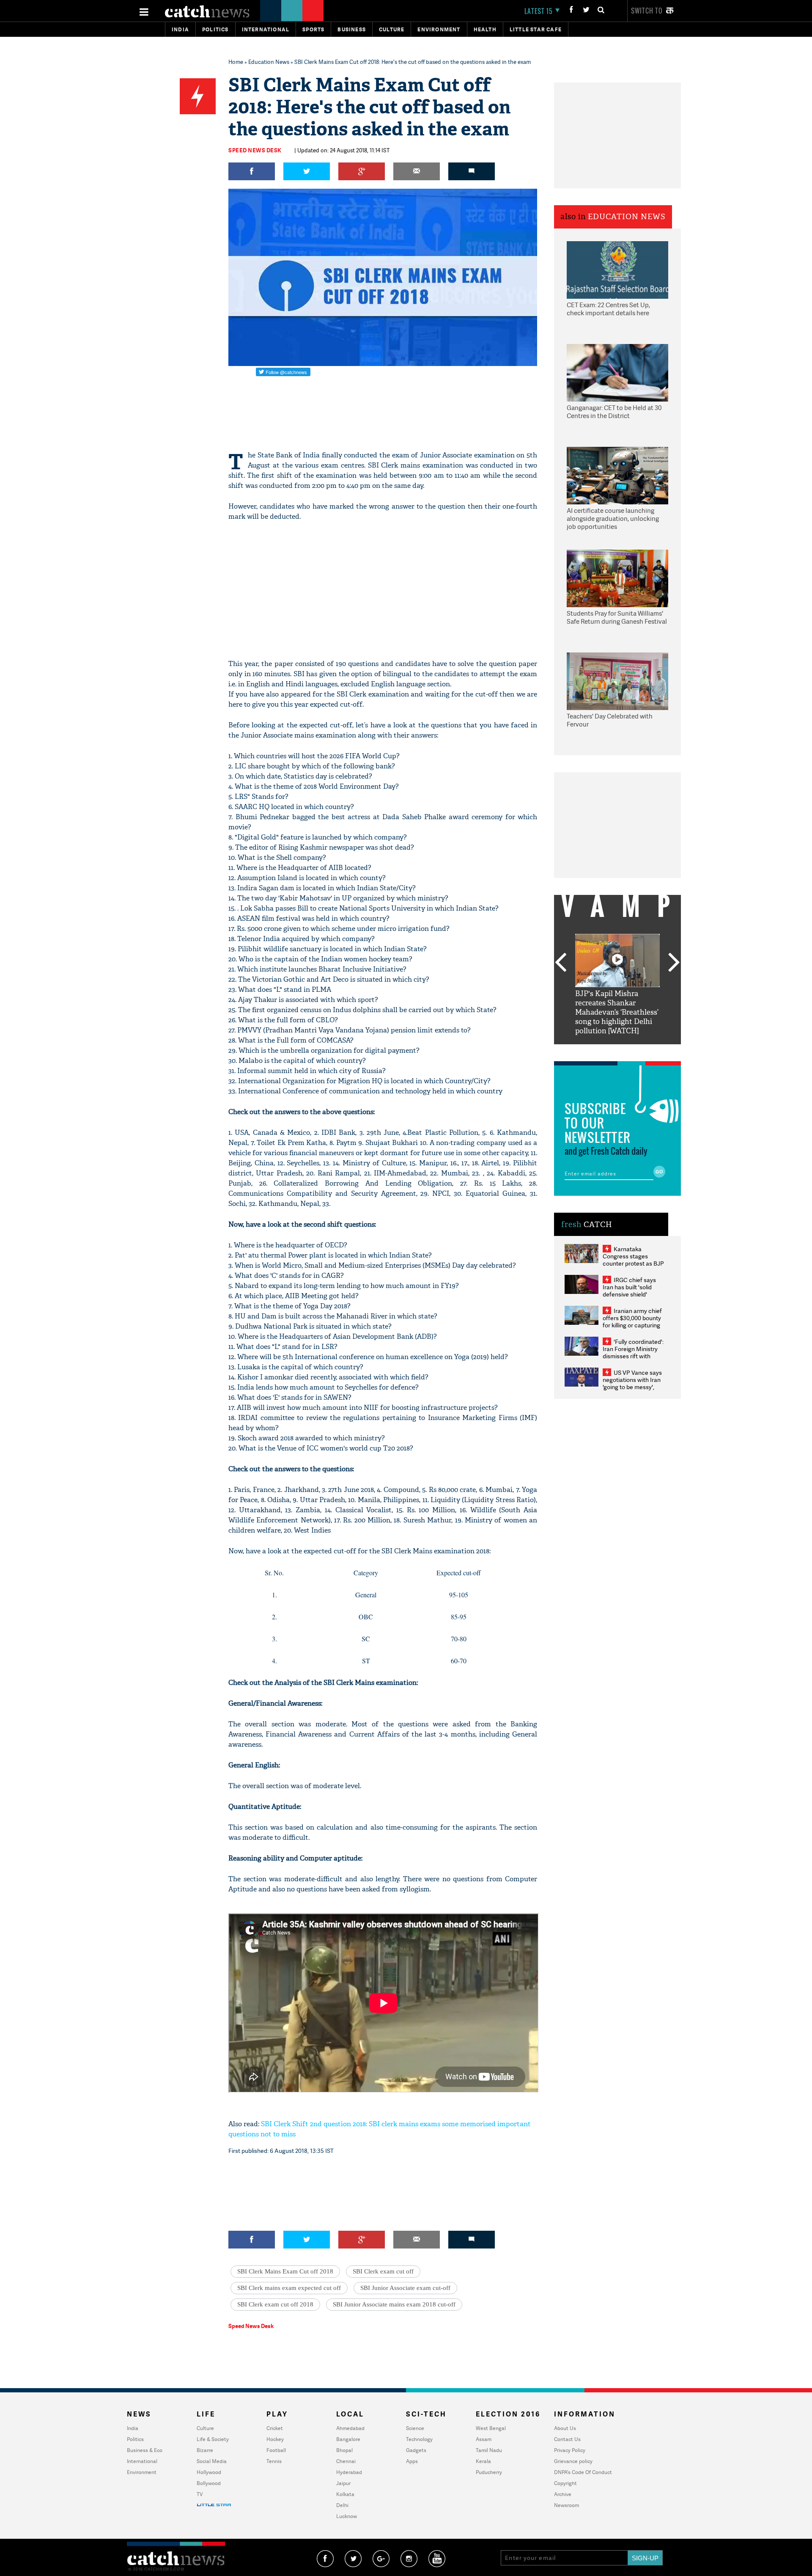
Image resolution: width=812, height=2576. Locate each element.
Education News (269, 62)
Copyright (565, 2483)
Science (415, 2428)
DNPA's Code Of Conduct (583, 2472)
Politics (215, 29)
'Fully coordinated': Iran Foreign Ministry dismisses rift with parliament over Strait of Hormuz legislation (633, 1356)
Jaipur (343, 2483)
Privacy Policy (570, 2450)
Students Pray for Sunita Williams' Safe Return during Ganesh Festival (617, 618)
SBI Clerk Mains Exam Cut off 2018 (285, 2271)
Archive (563, 2494)
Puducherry (489, 2472)
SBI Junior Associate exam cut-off (405, 2288)
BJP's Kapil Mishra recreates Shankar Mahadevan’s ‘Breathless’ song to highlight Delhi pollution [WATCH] (617, 1012)
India (180, 29)
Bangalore (348, 2439)
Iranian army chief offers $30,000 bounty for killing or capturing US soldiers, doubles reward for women (632, 1325)
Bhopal (344, 2450)
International (142, 2461)
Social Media (212, 2461)
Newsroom (566, 2505)
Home (236, 62)
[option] (617, 985)
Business (352, 29)
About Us (565, 2428)
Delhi (342, 2505)
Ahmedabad (350, 2428)
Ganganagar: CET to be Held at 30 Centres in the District (614, 412)
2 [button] (605, 1051)
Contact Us (567, 2439)
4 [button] (630, 1051)
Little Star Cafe (536, 29)
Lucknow (347, 2516)
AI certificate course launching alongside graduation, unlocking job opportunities (613, 519)
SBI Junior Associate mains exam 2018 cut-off (394, 2304)
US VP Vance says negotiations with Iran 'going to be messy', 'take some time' (632, 1383)
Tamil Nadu (489, 2450)
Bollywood (209, 2483)
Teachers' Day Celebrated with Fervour (610, 720)
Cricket (275, 2428)
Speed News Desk (255, 150)
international (266, 29)
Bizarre (205, 2450)
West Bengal (491, 2428)
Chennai (346, 2461)
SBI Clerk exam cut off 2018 (275, 2304)
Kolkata (345, 2494)
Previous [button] (560, 963)
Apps (412, 2461)
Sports (313, 29)
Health (485, 29)
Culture (392, 29)
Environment (439, 29)
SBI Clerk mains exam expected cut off (289, 2288)
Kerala (483, 2461)
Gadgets (416, 2450)
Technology (419, 2439)
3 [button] (617, 1051)
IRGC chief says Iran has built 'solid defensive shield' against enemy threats (633, 1291)
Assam (484, 2439)
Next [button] (674, 963)
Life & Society (213, 2439)
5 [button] (643, 1051)
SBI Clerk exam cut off (383, 2271)
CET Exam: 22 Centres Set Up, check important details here (608, 309)
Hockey (275, 2439)
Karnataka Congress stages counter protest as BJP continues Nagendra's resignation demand (633, 1263)
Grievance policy (573, 2461)
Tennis (274, 2461)
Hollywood (209, 2472)
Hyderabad (349, 2472)
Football (276, 2450)
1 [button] (592, 1051)
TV (200, 2494)
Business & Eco (145, 2450)
